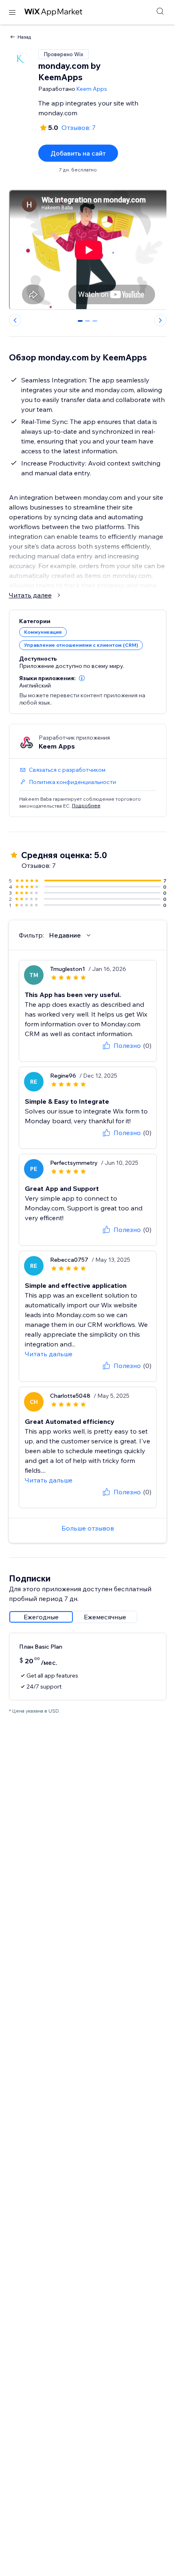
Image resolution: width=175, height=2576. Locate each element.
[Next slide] (160, 320)
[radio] (41, 1617)
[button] (82, 678)
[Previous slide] (15, 320)
